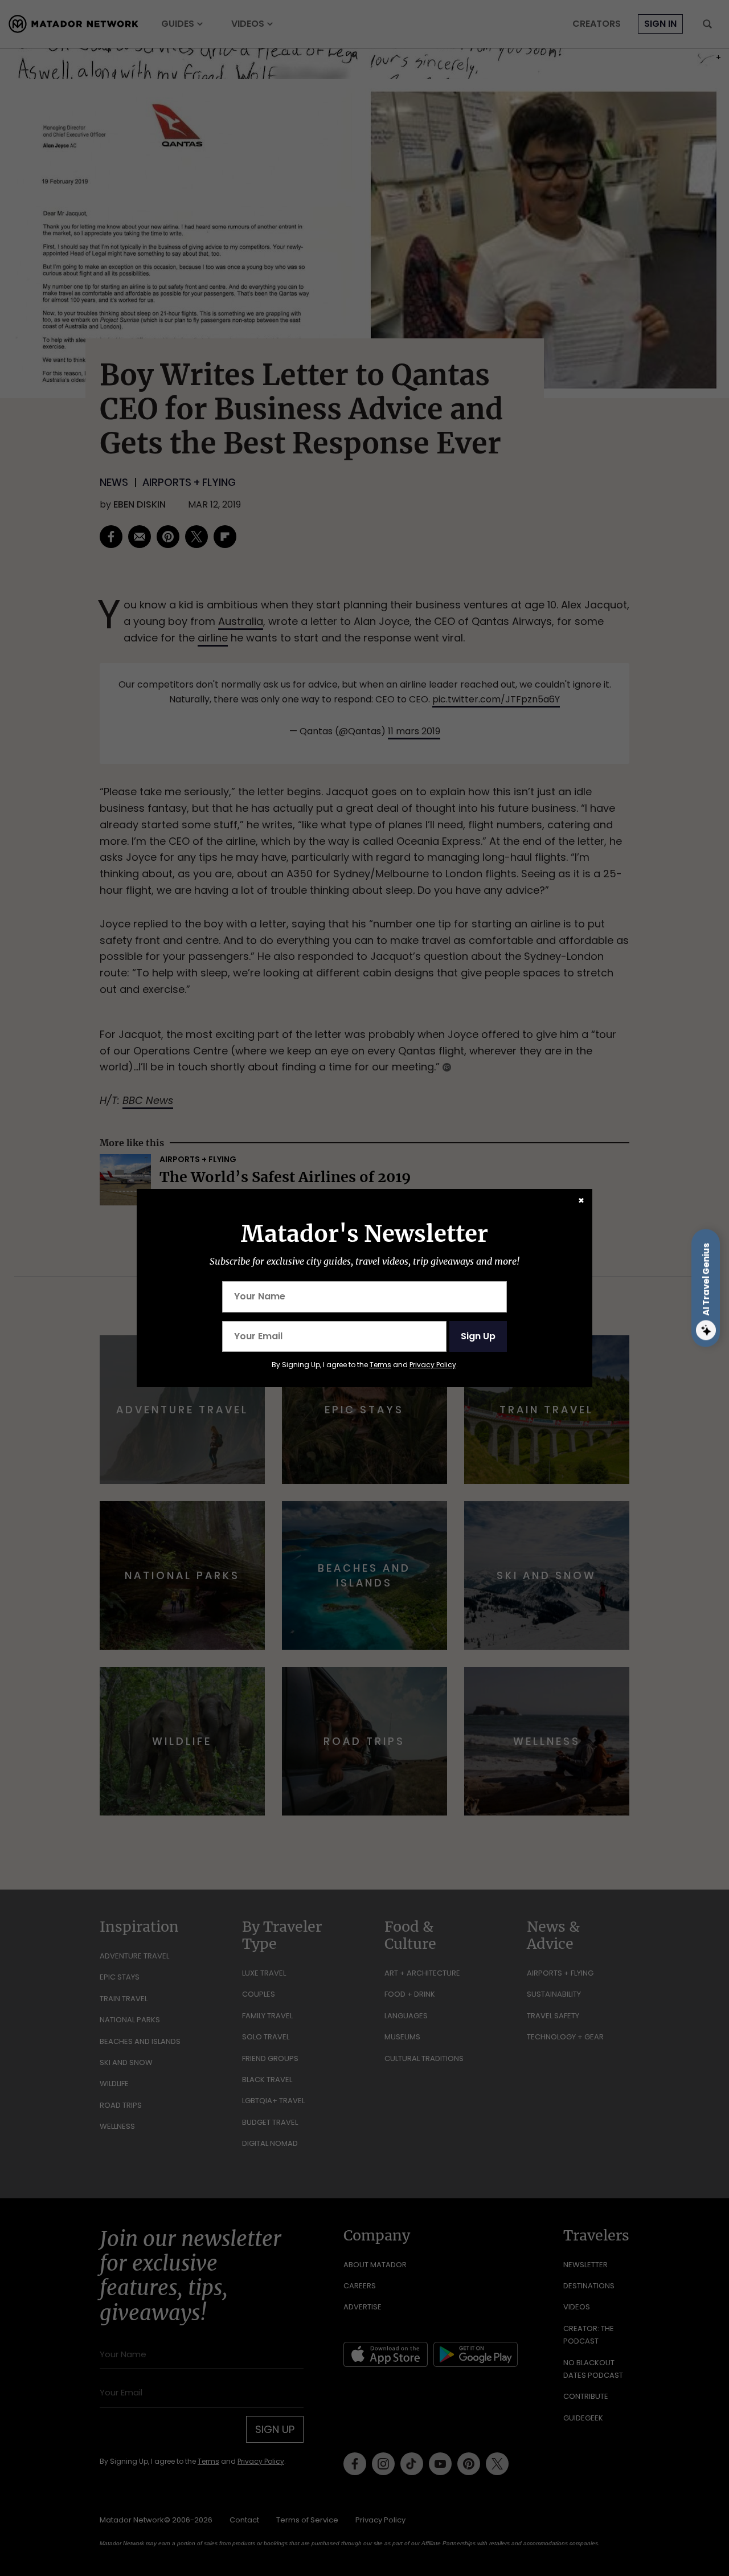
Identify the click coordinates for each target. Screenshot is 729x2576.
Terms (380, 1365)
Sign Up (478, 1336)
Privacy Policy (433, 1365)
